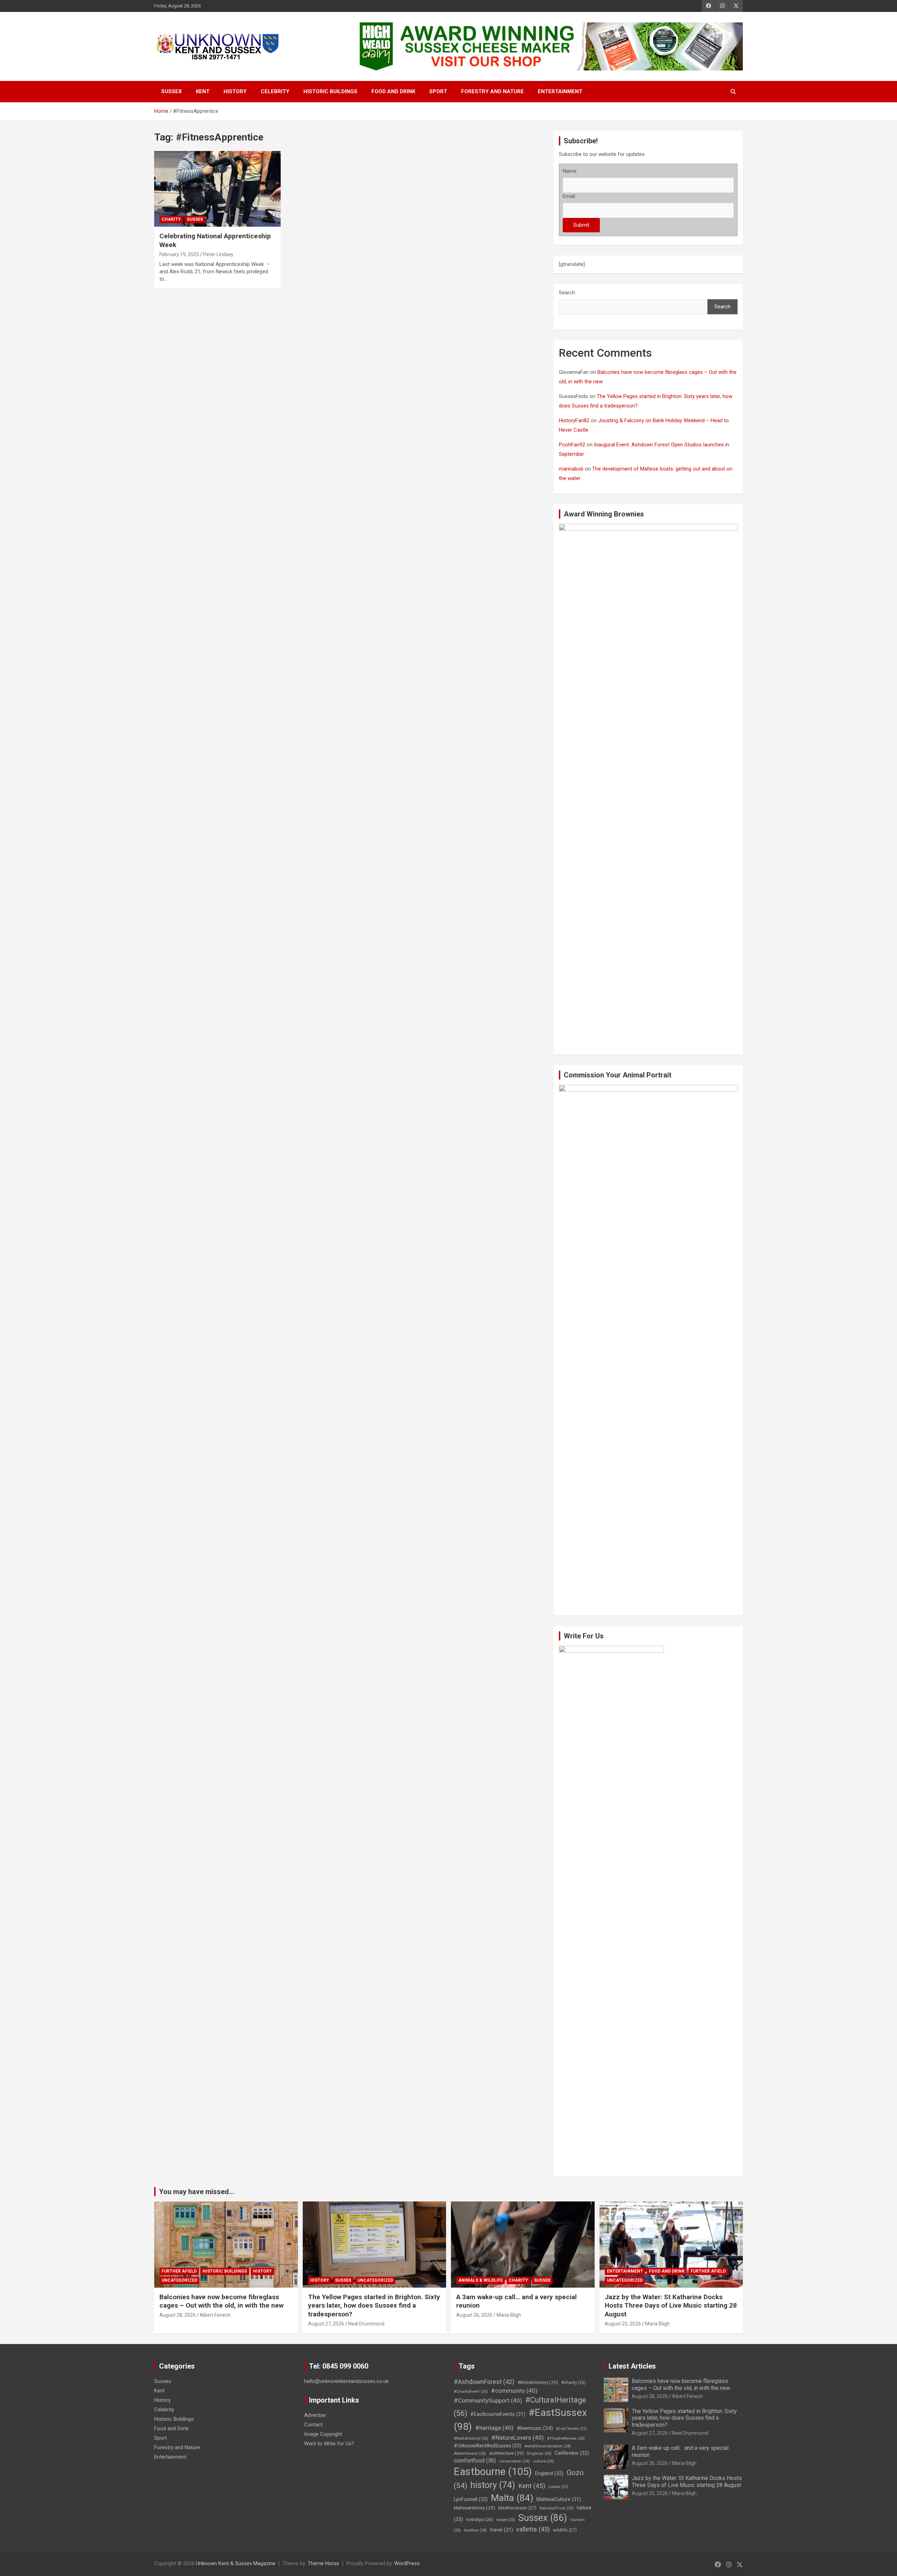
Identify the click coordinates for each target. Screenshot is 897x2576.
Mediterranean (517, 2508)
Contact (313, 2425)
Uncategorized (179, 2280)
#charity (574, 2383)
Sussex (172, 91)
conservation (514, 2461)
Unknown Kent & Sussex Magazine (236, 2563)
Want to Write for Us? (329, 2444)
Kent (203, 91)
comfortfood (475, 2461)
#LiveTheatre (571, 2429)
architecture (506, 2453)
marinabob (571, 469)
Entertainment (560, 91)
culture (543, 2461)
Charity (171, 219)
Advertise (315, 2415)
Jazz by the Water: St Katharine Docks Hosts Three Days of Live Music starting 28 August (671, 2306)
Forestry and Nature (492, 91)
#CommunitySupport (488, 2400)
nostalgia (480, 2520)
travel (501, 2530)
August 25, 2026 (623, 2324)
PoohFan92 (572, 445)
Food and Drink (393, 91)
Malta (512, 2498)
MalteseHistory (474, 2508)
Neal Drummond (366, 2324)
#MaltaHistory (471, 2438)
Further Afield (179, 2271)
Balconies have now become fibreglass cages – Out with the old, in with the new (221, 2301)
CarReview (572, 2453)
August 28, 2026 (177, 2315)
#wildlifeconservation (548, 2446)
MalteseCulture (559, 2499)
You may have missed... (197, 2192)
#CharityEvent (471, 2391)
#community (514, 2391)
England (549, 2473)
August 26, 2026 (474, 2315)
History (235, 91)
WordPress (407, 2563)
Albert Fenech (215, 2315)
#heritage (494, 2428)
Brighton (539, 2453)
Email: (569, 196)
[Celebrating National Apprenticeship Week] (217, 189)
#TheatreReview (566, 2438)
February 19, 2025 (179, 254)
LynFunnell (471, 2499)
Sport (438, 91)
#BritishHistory (538, 2382)
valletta (533, 2529)
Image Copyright (323, 2434)
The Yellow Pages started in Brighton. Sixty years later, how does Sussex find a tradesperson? (374, 2306)
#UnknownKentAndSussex (488, 2446)
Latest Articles (632, 2366)
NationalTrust (557, 2508)
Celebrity (275, 91)
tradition (475, 2530)
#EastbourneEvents (498, 2414)
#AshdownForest (484, 2382)
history (493, 2485)
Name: (570, 171)
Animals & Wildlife (481, 2280)
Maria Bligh (509, 2315)
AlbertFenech (470, 2453)
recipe (506, 2520)
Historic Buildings (330, 91)
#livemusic (535, 2428)
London (558, 2487)
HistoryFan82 (574, 420)
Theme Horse (323, 2563)
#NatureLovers (518, 2438)
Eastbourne (493, 2472)
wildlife (565, 2530)
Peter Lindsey (218, 254)
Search (567, 293)
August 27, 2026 (326, 2324)
